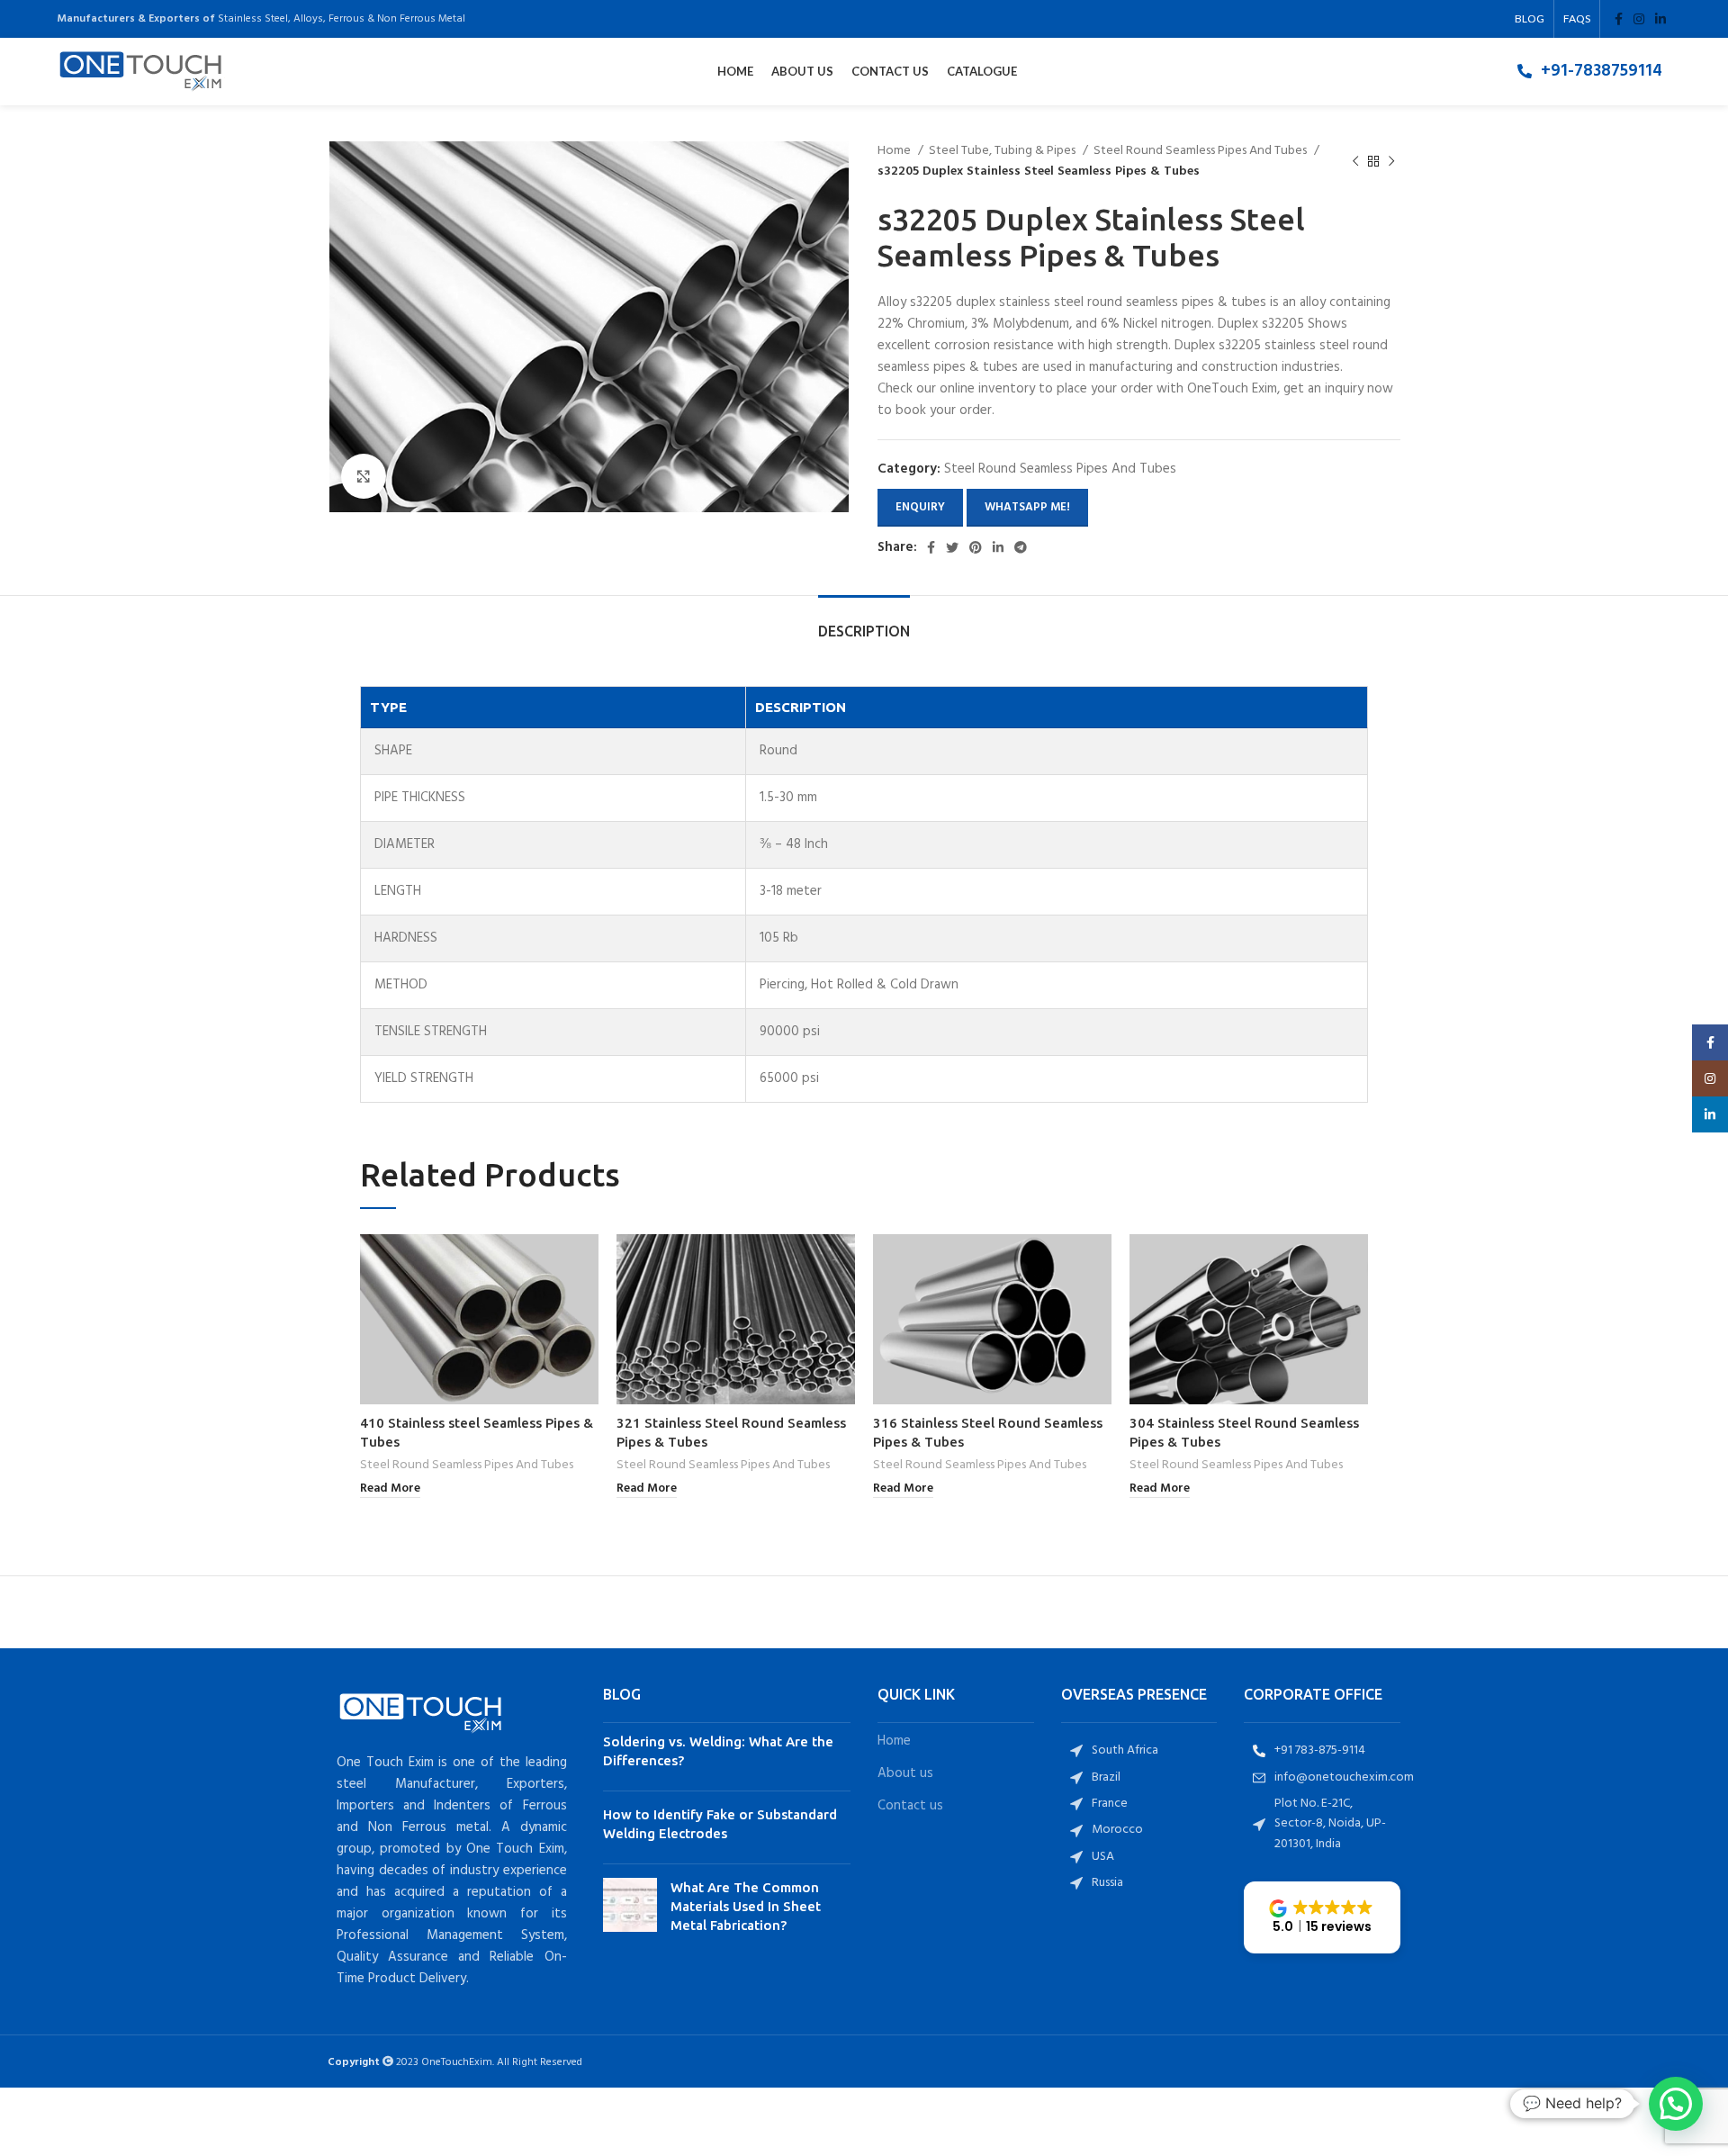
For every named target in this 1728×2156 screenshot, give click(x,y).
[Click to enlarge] (364, 476)
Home (895, 151)
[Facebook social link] (1619, 19)
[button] (1322, 1917)
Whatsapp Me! (1027, 507)
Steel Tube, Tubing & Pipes (1003, 151)
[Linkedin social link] (1660, 19)
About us (905, 1774)
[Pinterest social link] (976, 547)
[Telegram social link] (1021, 547)
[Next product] (1391, 162)
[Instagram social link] (1639, 19)
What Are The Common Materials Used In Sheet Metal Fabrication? (746, 1906)
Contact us (910, 1806)
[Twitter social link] (952, 547)
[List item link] (1590, 71)
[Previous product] (1355, 162)
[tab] (864, 622)
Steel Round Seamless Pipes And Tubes (1201, 151)
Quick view (585, 1263)
